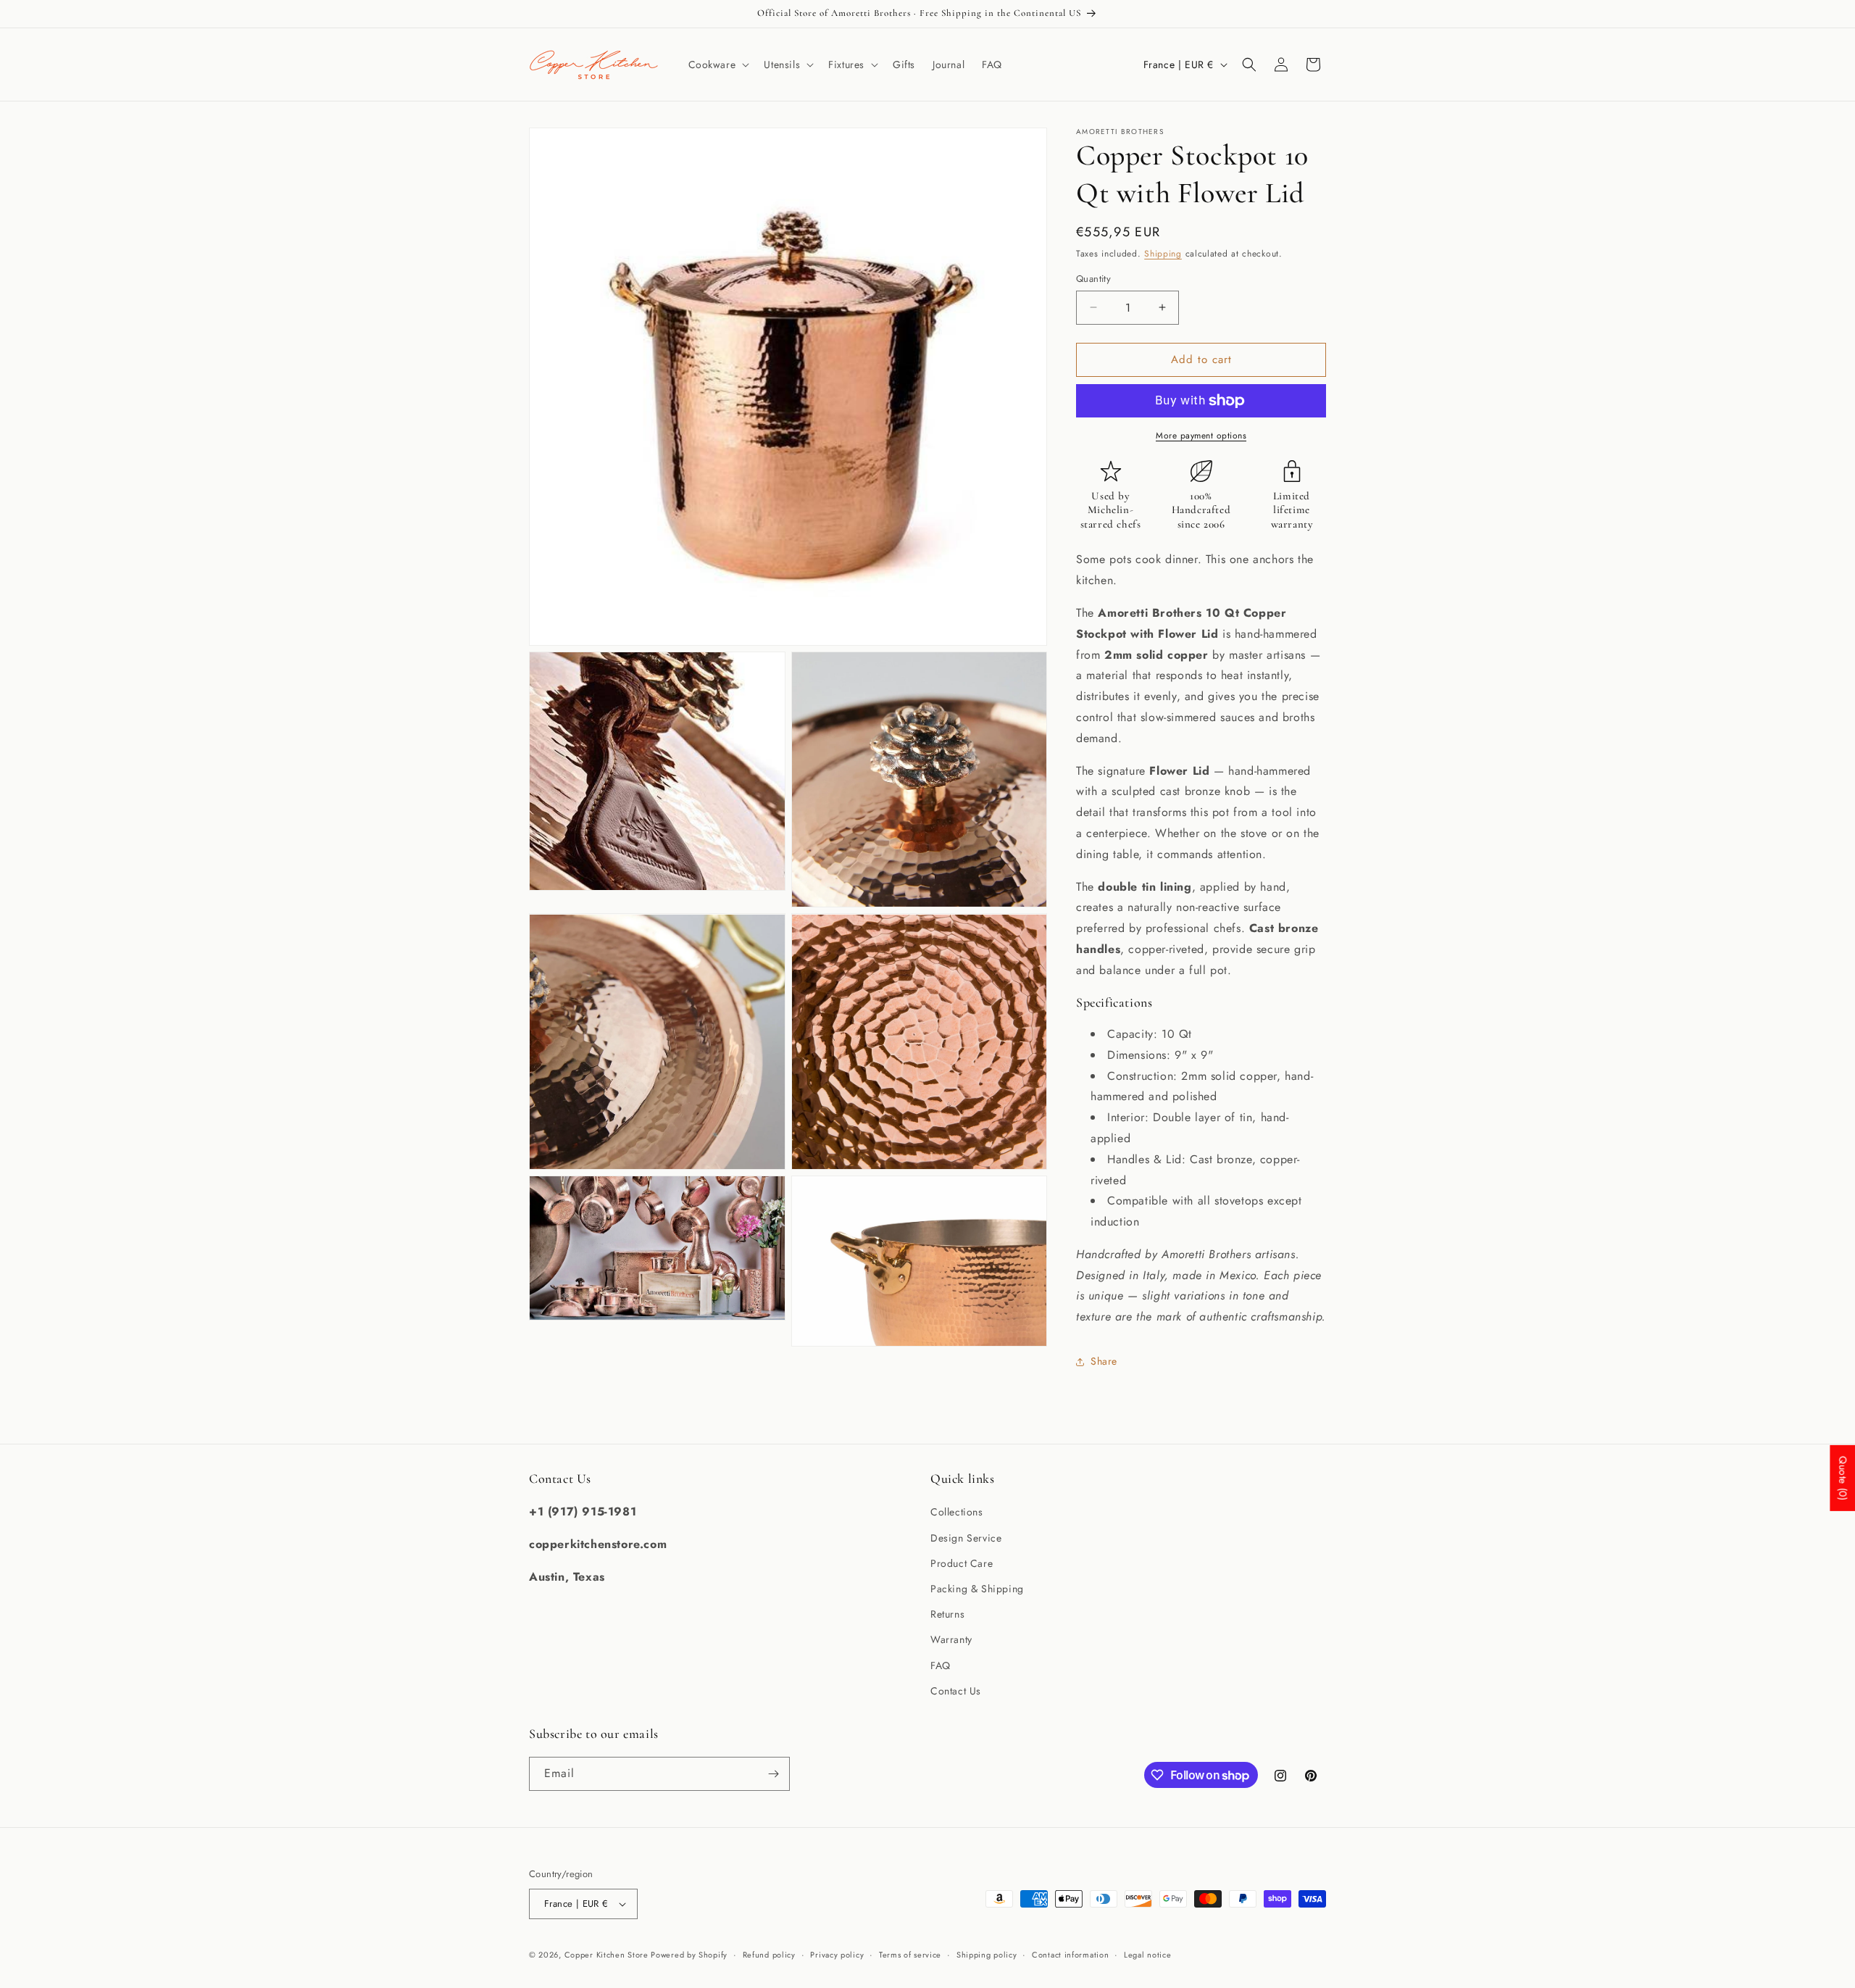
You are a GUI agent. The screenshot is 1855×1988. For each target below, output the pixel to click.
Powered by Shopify (689, 1955)
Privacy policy (837, 1955)
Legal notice (1147, 1955)
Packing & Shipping (977, 1589)
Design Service (966, 1538)
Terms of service (910, 1955)
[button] (718, 65)
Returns (947, 1614)
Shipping (1163, 254)
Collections (957, 1512)
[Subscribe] (773, 1774)
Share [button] (1104, 1361)
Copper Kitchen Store (608, 1955)
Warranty (951, 1639)
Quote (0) (1843, 1478)
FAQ (941, 1665)
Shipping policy (987, 1955)
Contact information (1070, 1955)
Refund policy (769, 1955)
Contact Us (956, 1691)
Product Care (962, 1563)
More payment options (1201, 436)
